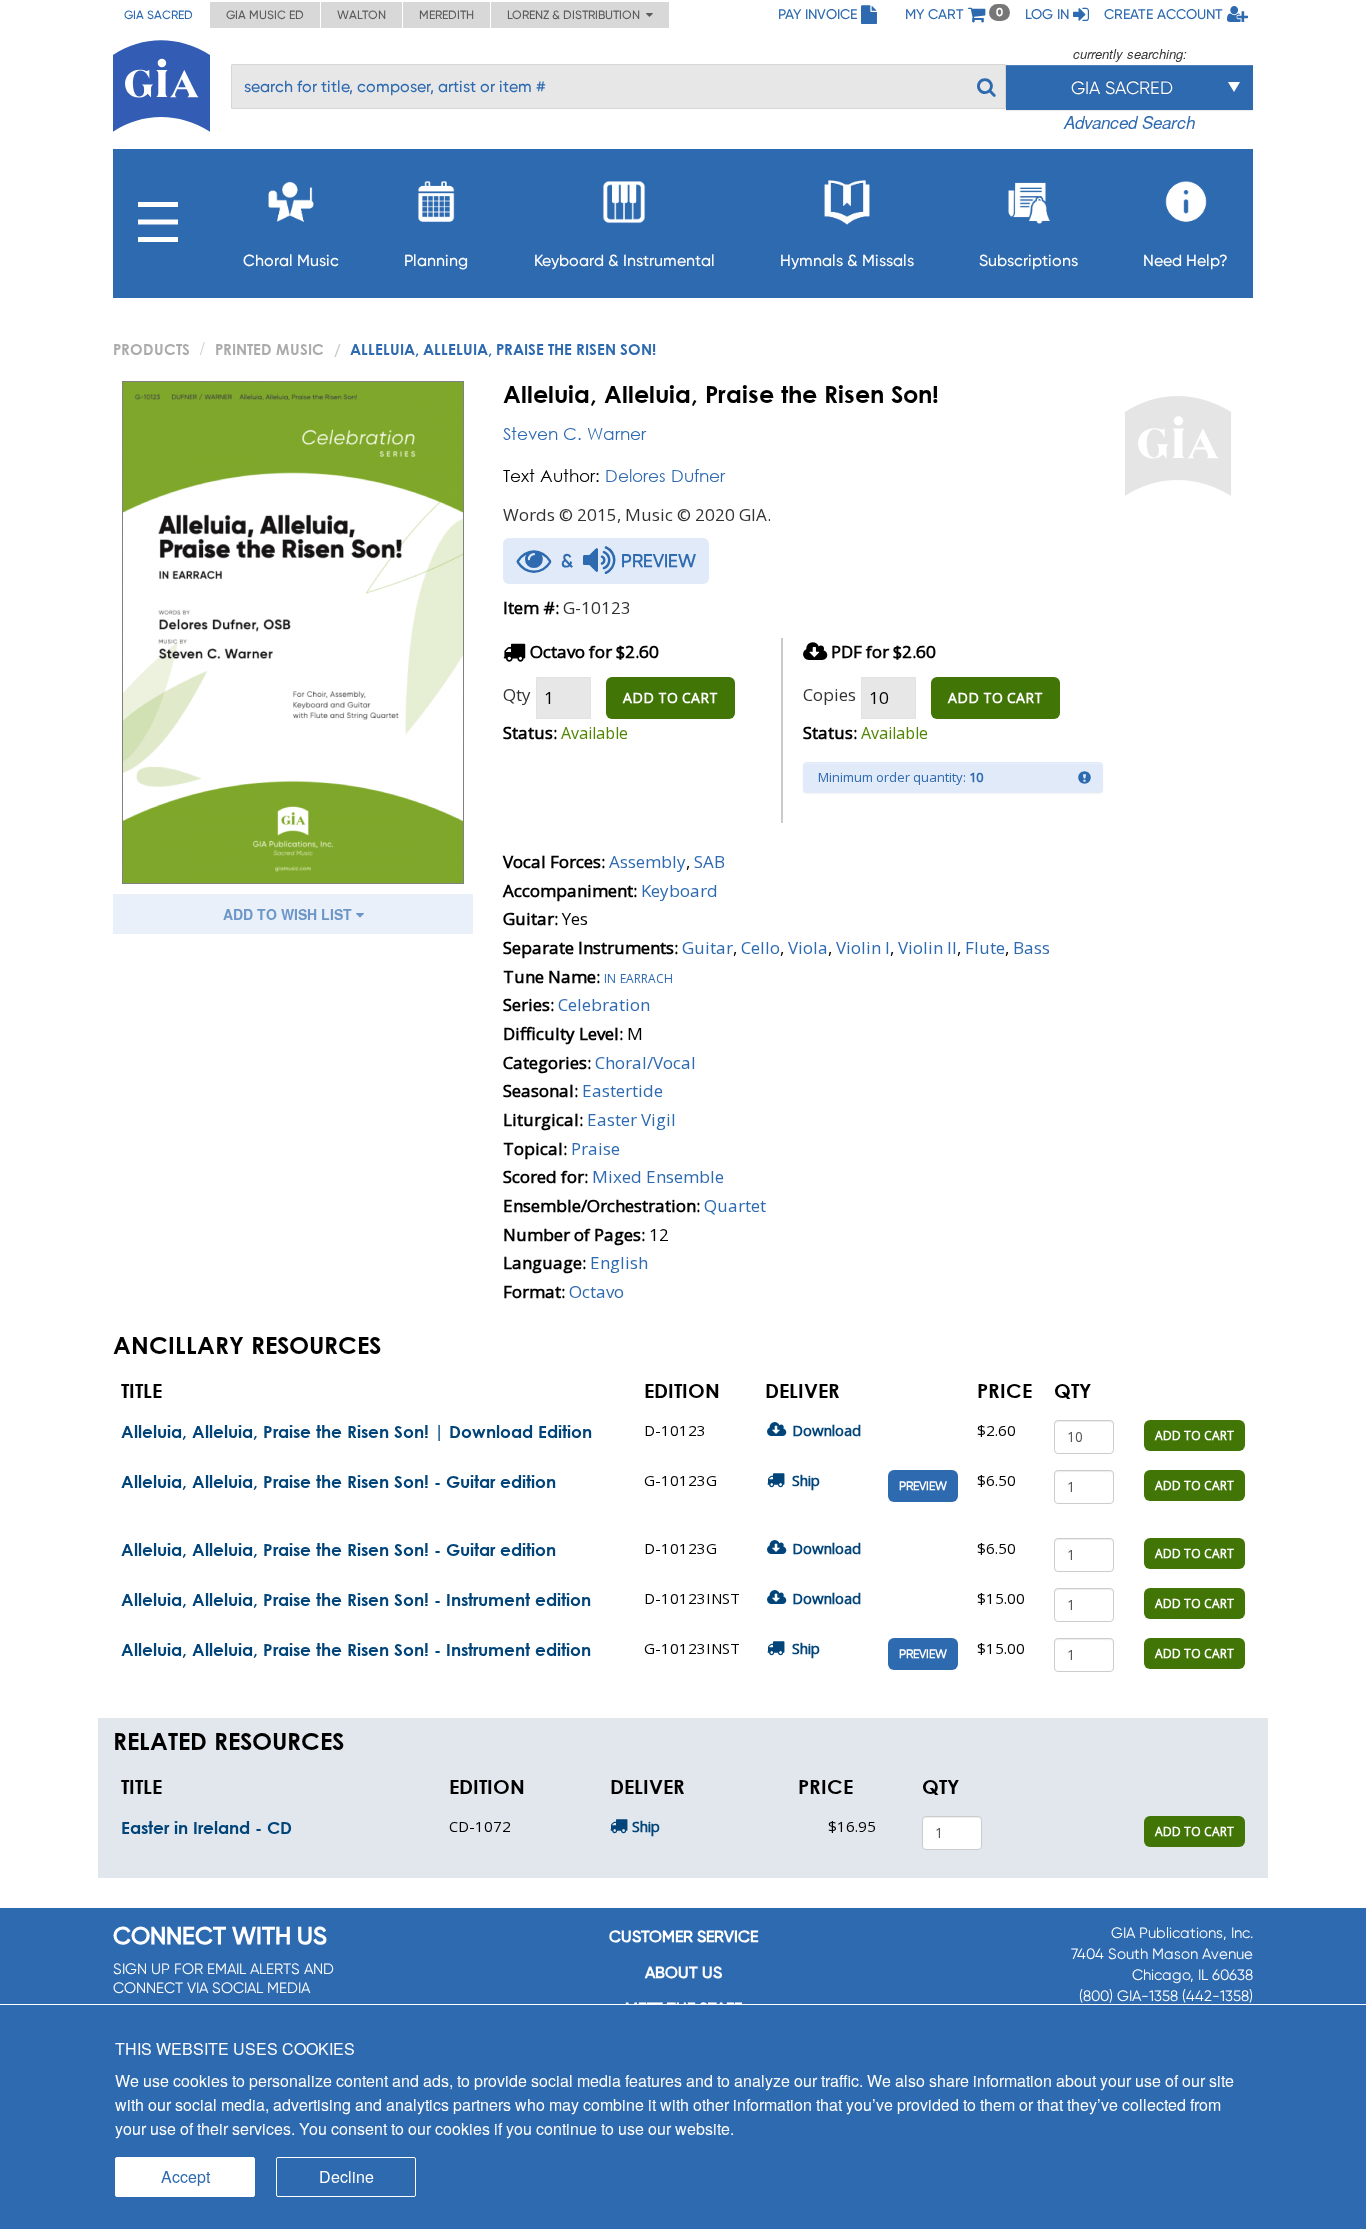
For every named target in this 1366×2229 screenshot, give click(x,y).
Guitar (707, 947)
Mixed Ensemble (658, 1176)
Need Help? (1185, 260)
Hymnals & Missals (847, 260)
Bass (1031, 947)
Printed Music (269, 349)
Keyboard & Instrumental (624, 260)
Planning (436, 260)
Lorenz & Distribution (576, 15)
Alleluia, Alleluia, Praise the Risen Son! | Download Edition (356, 1431)
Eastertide (622, 1090)
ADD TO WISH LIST (289, 914)
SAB (709, 861)
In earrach (638, 976)
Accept (185, 2176)
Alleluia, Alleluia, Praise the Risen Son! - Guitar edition (338, 1481)
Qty (517, 694)
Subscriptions (1028, 260)
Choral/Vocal (645, 1062)
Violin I (863, 947)
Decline (346, 2176)
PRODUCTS (151, 349)
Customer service (683, 1936)
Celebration (604, 1004)
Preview (923, 1486)
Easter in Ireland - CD (206, 1827)
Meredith (446, 15)
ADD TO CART (670, 697)
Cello (760, 947)
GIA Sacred (158, 15)
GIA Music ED (265, 15)
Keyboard (679, 890)
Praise (595, 1148)
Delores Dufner (665, 475)
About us (683, 1972)
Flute (985, 947)
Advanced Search (1129, 122)
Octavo (596, 1291)
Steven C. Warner (574, 433)
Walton (361, 15)
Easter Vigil (631, 1119)
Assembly (647, 861)
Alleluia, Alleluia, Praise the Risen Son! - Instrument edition (356, 1599)
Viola (808, 947)
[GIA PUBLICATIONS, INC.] (161, 82)
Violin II (927, 947)
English (619, 1262)
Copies (829, 694)
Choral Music (291, 260)
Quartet (735, 1205)
